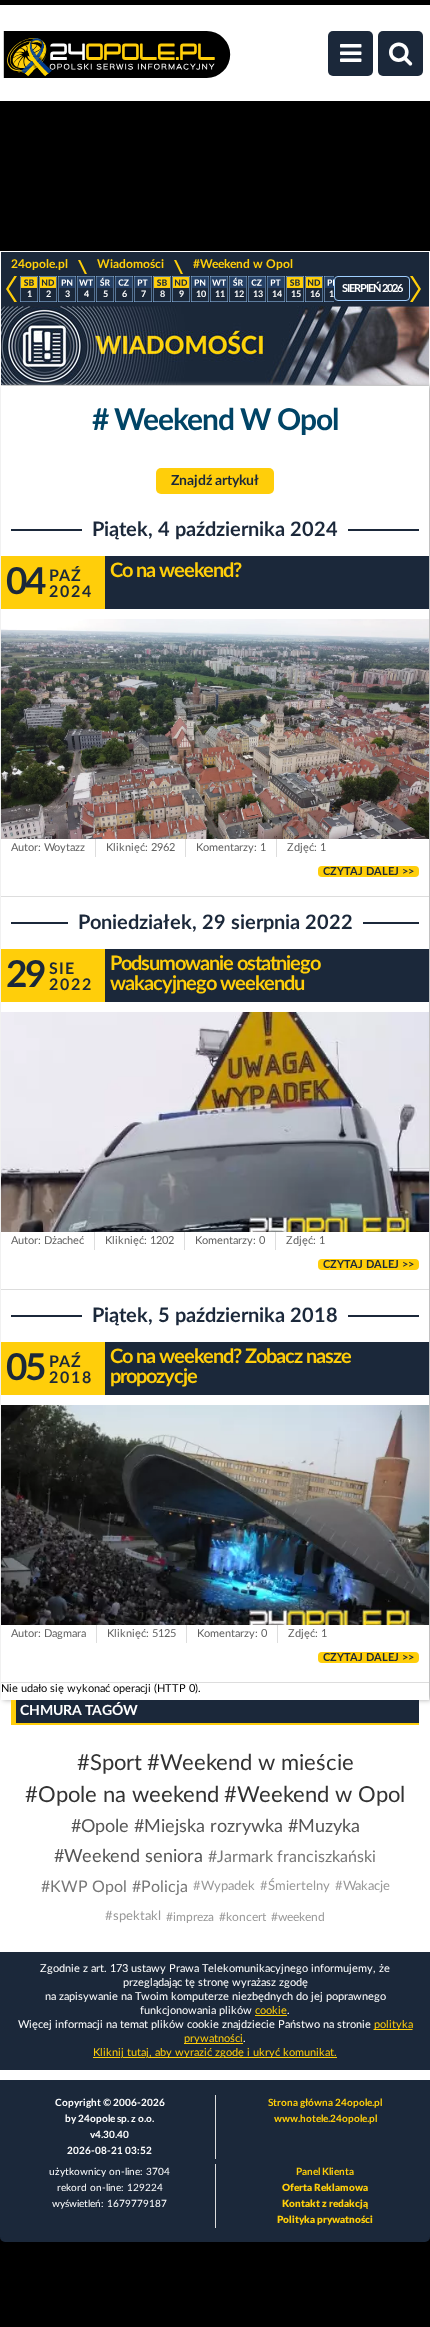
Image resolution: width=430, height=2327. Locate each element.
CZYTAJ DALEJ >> (368, 871)
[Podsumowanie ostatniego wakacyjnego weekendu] (215, 1132)
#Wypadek (224, 1886)
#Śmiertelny (295, 1886)
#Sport (109, 1763)
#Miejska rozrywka (208, 1827)
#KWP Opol (84, 1887)
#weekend (298, 1917)
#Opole (100, 1827)
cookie (271, 2010)
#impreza (190, 1917)
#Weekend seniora (128, 1857)
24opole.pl (39, 264)
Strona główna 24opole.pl (325, 2103)
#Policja (160, 1887)
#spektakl (133, 1916)
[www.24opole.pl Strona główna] (117, 65)
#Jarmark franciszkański (292, 1857)
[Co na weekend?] (215, 739)
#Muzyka (324, 1827)
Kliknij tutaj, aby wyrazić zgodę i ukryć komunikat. (215, 2052)
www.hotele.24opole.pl (325, 2119)
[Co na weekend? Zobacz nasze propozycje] (215, 1525)
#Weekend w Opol (243, 264)
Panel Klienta (325, 2172)
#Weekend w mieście (250, 1763)
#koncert (242, 1917)
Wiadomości (130, 264)
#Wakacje (362, 1886)
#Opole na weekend (122, 1795)
